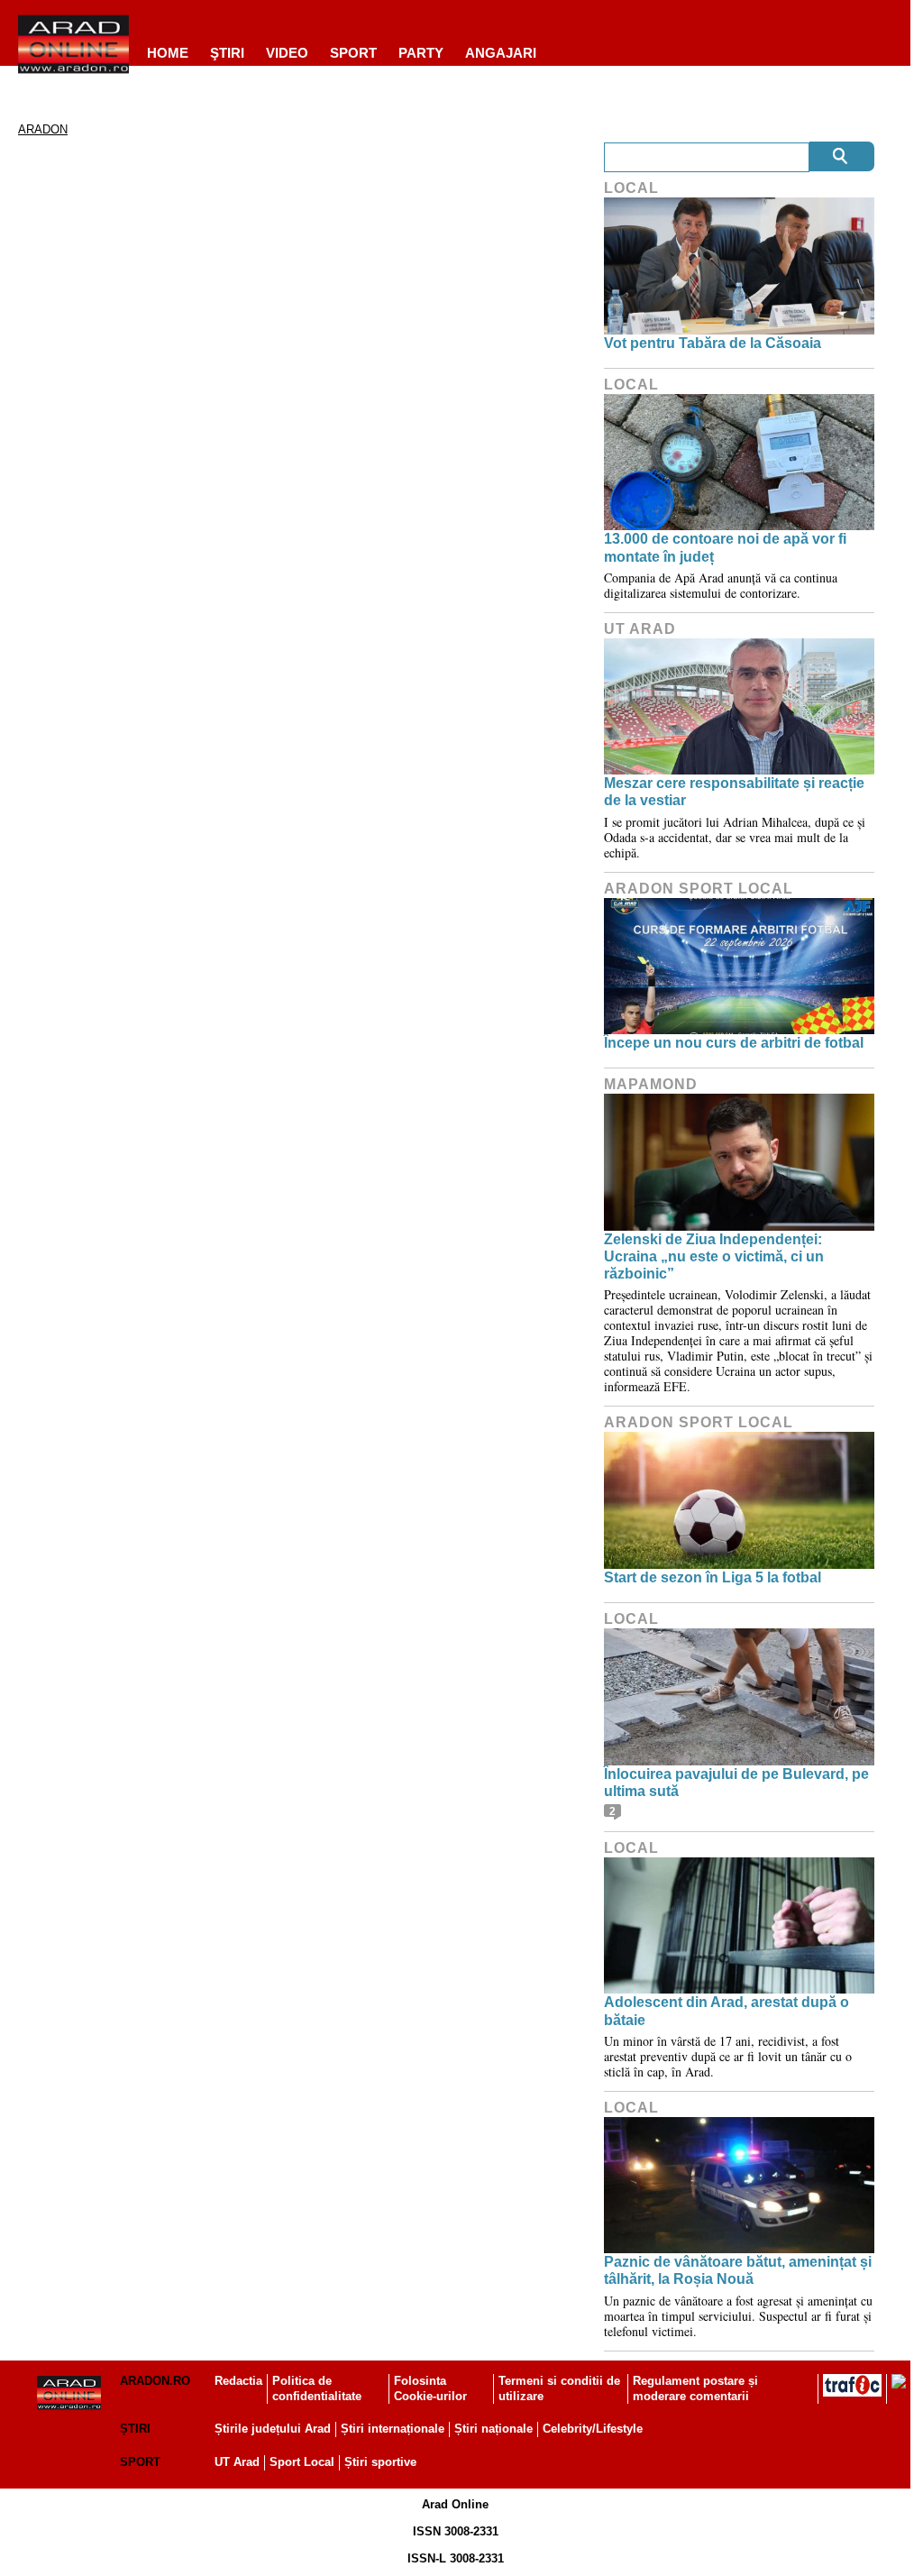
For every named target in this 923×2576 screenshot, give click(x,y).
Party (421, 53)
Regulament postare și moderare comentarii (695, 2388)
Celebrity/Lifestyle (593, 2429)
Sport (353, 53)
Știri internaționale (393, 2429)
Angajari (501, 53)
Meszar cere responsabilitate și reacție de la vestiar (734, 792)
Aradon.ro (155, 2381)
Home (168, 53)
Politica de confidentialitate (317, 2388)
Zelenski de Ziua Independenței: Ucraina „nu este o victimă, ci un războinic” (714, 1256)
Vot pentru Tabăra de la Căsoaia (713, 343)
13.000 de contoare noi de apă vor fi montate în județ (725, 547)
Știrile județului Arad (273, 2429)
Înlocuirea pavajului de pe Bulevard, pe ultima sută (736, 1783)
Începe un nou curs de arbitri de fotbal (734, 1043)
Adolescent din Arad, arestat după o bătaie (727, 2011)
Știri (135, 2429)
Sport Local (302, 2462)
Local (631, 188)
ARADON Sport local (699, 889)
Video (287, 53)
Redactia (238, 2381)
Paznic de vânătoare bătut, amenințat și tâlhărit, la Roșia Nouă (738, 2270)
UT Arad (640, 629)
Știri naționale (493, 2429)
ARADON (43, 129)
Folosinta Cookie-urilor (430, 2388)
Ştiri (227, 53)
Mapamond (651, 1084)
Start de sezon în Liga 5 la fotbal (713, 1577)
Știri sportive (380, 2462)
